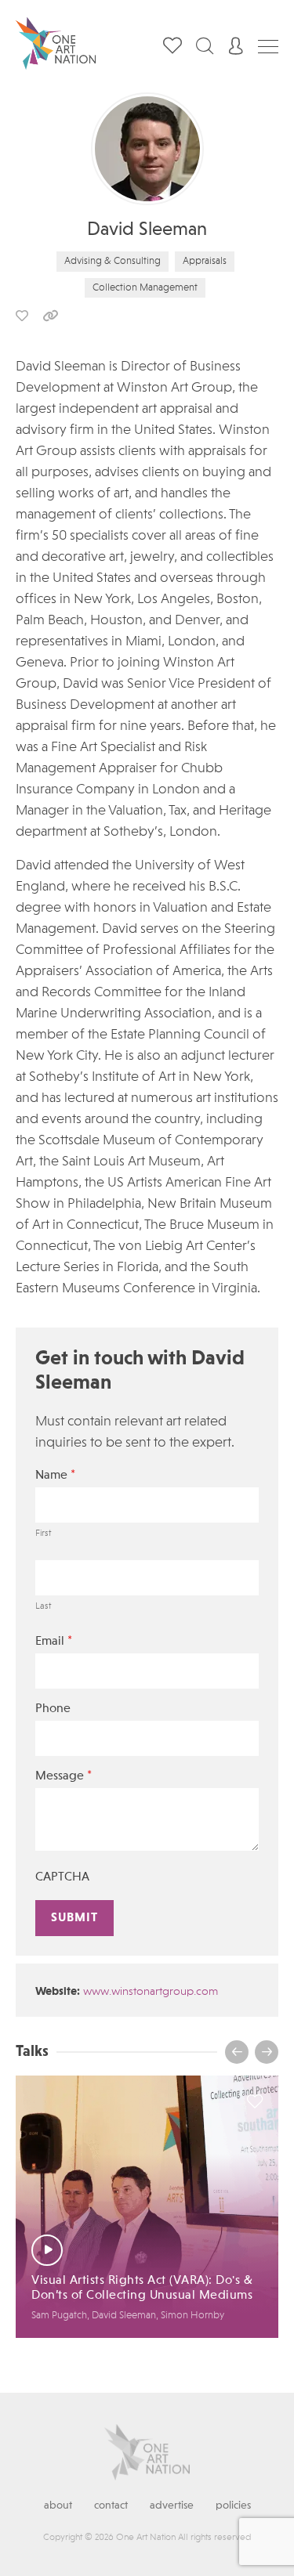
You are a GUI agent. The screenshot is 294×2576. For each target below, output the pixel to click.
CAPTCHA (62, 1877)
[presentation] (237, 2052)
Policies (233, 2506)
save (22, 316)
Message (64, 1776)
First (43, 1534)
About (58, 2506)
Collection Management (145, 288)
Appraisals (205, 261)
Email (54, 1641)
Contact (111, 2506)
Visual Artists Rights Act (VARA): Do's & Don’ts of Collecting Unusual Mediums (142, 2288)
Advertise (172, 2506)
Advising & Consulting (113, 261)
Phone (53, 1709)
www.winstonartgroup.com (151, 1992)
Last (43, 1606)
